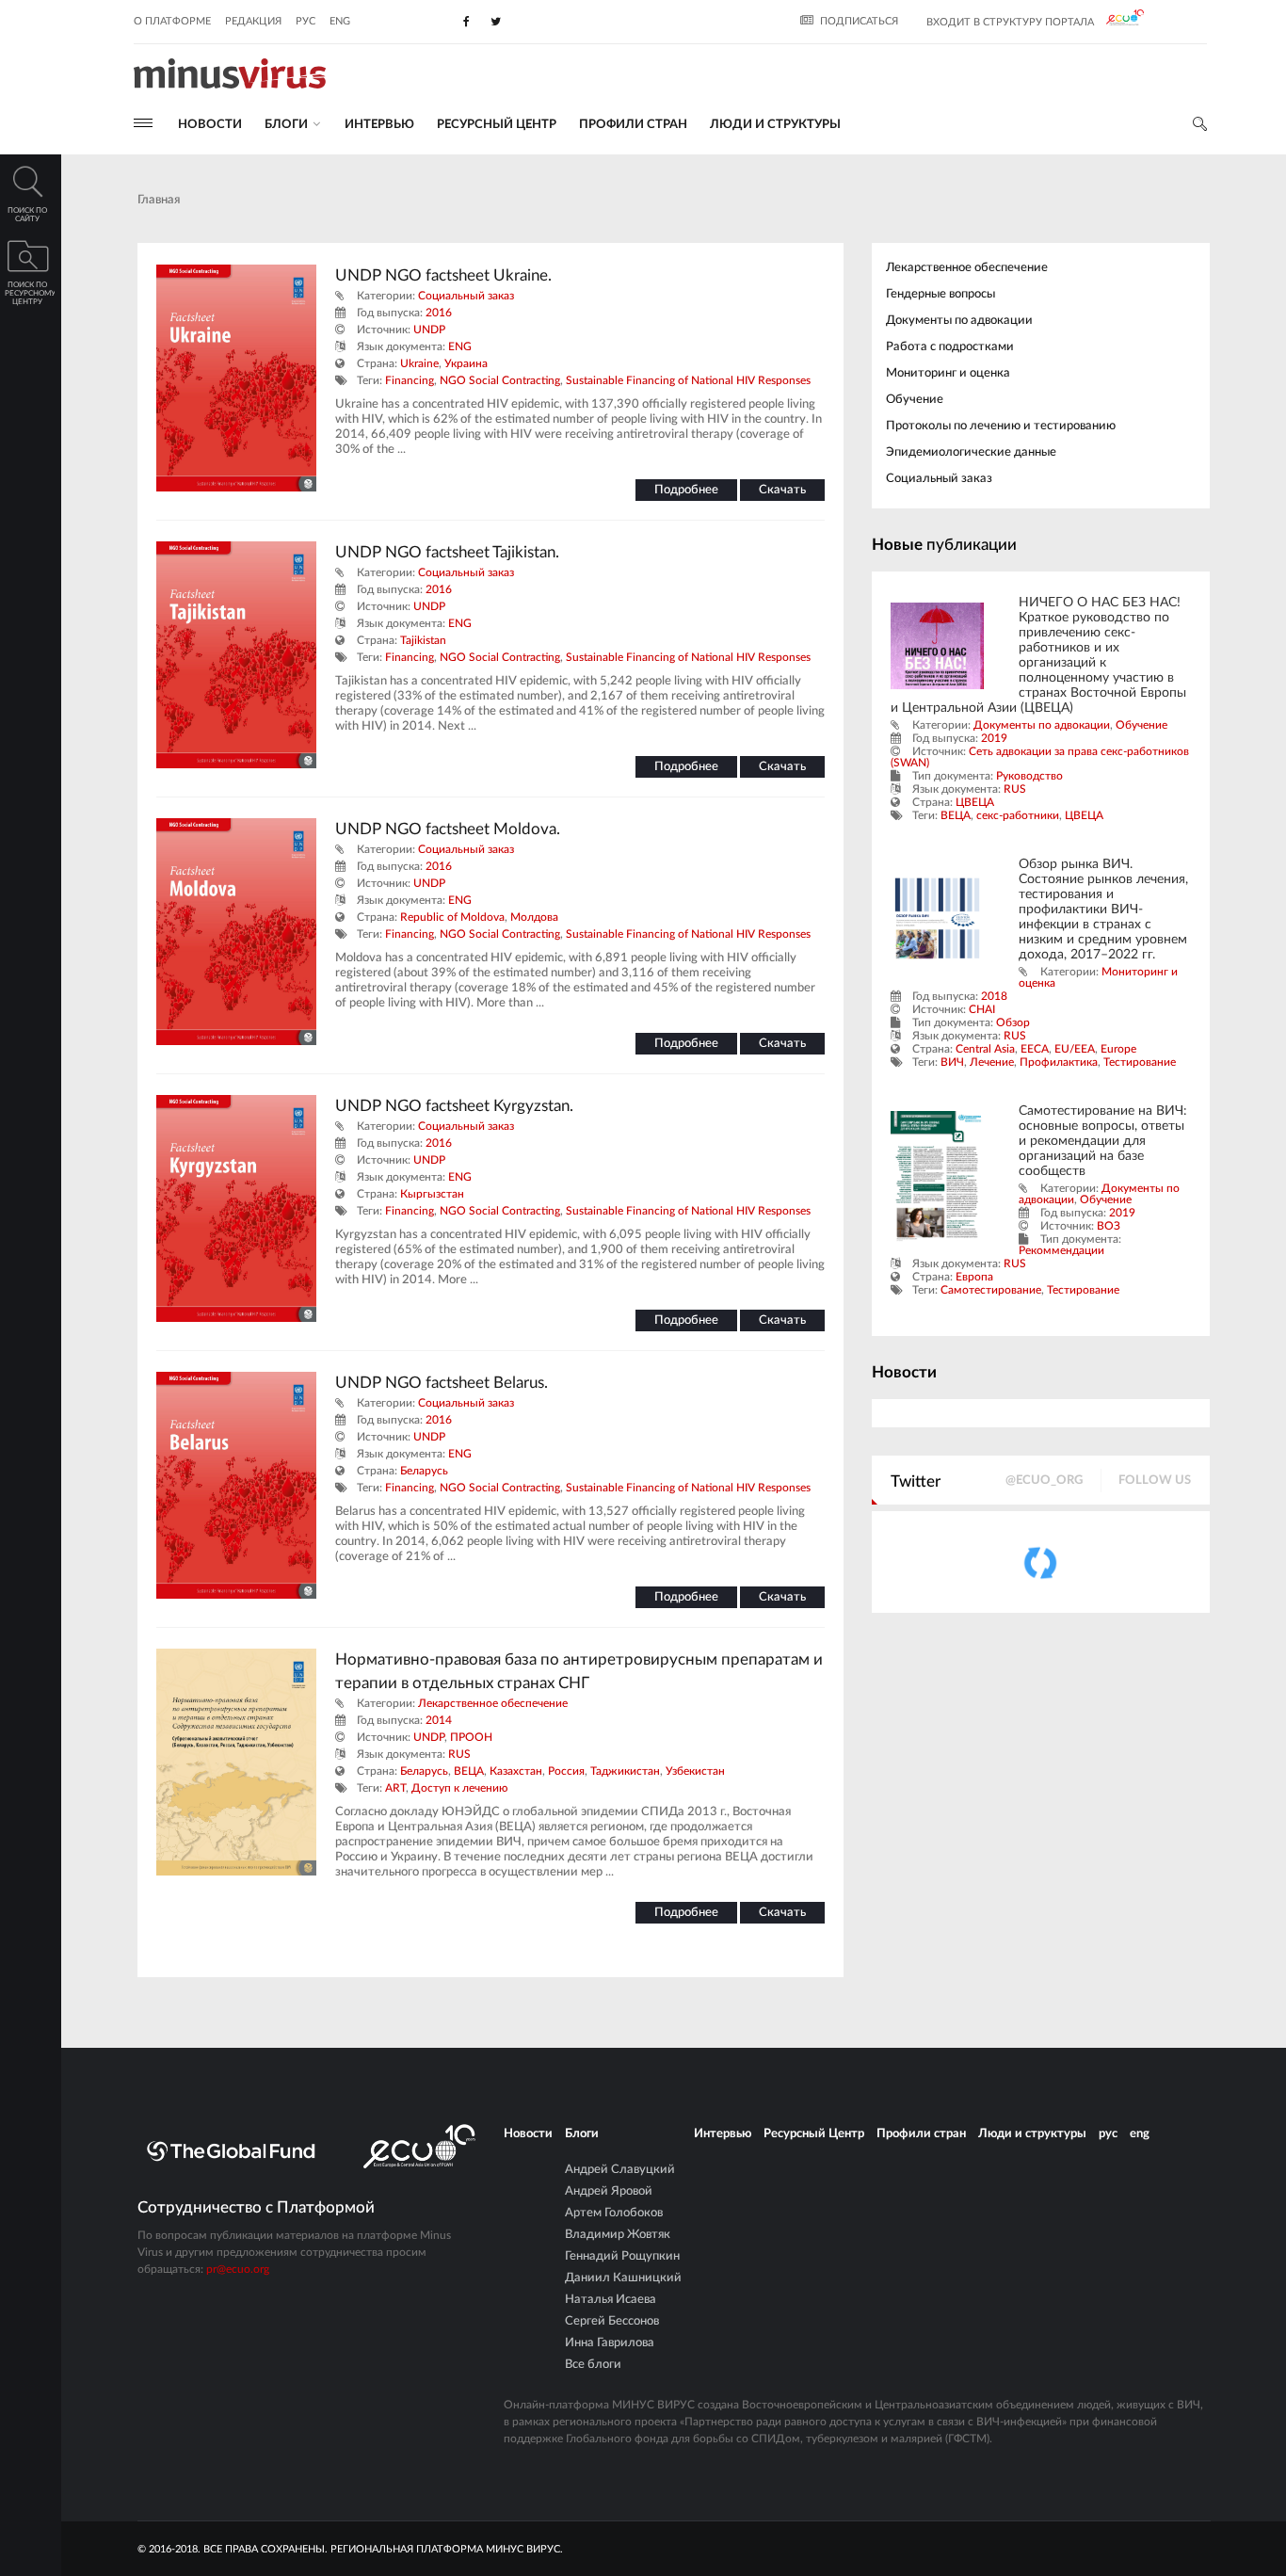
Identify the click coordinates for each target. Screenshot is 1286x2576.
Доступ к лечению (459, 1788)
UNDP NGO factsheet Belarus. (442, 1383)
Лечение (992, 1062)
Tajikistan (423, 640)
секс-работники (1018, 815)
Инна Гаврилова (610, 2343)
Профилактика (1059, 1062)
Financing (410, 380)
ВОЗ (1109, 1226)
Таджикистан (625, 1771)
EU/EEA (1075, 1049)
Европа (974, 1277)
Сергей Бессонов (612, 2321)
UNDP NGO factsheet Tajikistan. (447, 552)
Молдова (534, 917)
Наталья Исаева (611, 2300)
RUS (459, 1754)
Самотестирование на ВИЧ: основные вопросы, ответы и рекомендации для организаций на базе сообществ (1103, 1141)
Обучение (915, 400)
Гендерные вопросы (940, 294)
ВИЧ (952, 1062)
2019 (994, 738)
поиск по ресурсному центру (30, 294)
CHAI (982, 1009)
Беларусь (424, 1471)
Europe (1118, 1049)
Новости (210, 125)
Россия (566, 1771)
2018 (994, 996)
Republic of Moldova (452, 917)
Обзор (1013, 1022)
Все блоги (593, 2365)
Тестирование (1140, 1062)
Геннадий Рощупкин (622, 2256)
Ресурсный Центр (497, 125)
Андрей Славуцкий (620, 2170)
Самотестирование (991, 1290)
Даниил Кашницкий (623, 2278)
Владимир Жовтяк (618, 2235)
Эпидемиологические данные (971, 452)
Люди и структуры (775, 125)
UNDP (429, 330)
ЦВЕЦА (975, 802)
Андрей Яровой (609, 2191)
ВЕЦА (469, 1771)
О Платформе (172, 21)
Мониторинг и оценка (948, 373)
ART (395, 1788)
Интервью (379, 125)
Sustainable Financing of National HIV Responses (688, 380)
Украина (466, 363)
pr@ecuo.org (238, 2269)
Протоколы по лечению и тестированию (1001, 426)
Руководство (1029, 776)
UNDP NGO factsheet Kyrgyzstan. (454, 1106)
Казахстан (516, 1771)
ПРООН (471, 1737)
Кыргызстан (432, 1194)
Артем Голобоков (614, 2213)
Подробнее (686, 490)
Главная (159, 200)
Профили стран (633, 125)
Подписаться (859, 21)
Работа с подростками (950, 347)
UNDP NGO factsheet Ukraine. (443, 275)
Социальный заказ (466, 296)
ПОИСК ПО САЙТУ (27, 215)
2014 (439, 1720)
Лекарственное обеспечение (493, 1703)
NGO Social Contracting (500, 380)
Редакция (253, 21)
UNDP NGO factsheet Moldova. (448, 829)
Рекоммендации (1061, 1250)
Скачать (782, 490)
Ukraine (419, 363)
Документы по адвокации (959, 321)
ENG (460, 346)
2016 (439, 313)
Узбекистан (695, 1771)
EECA (1035, 1049)
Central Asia (985, 1049)
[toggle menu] (143, 123)
